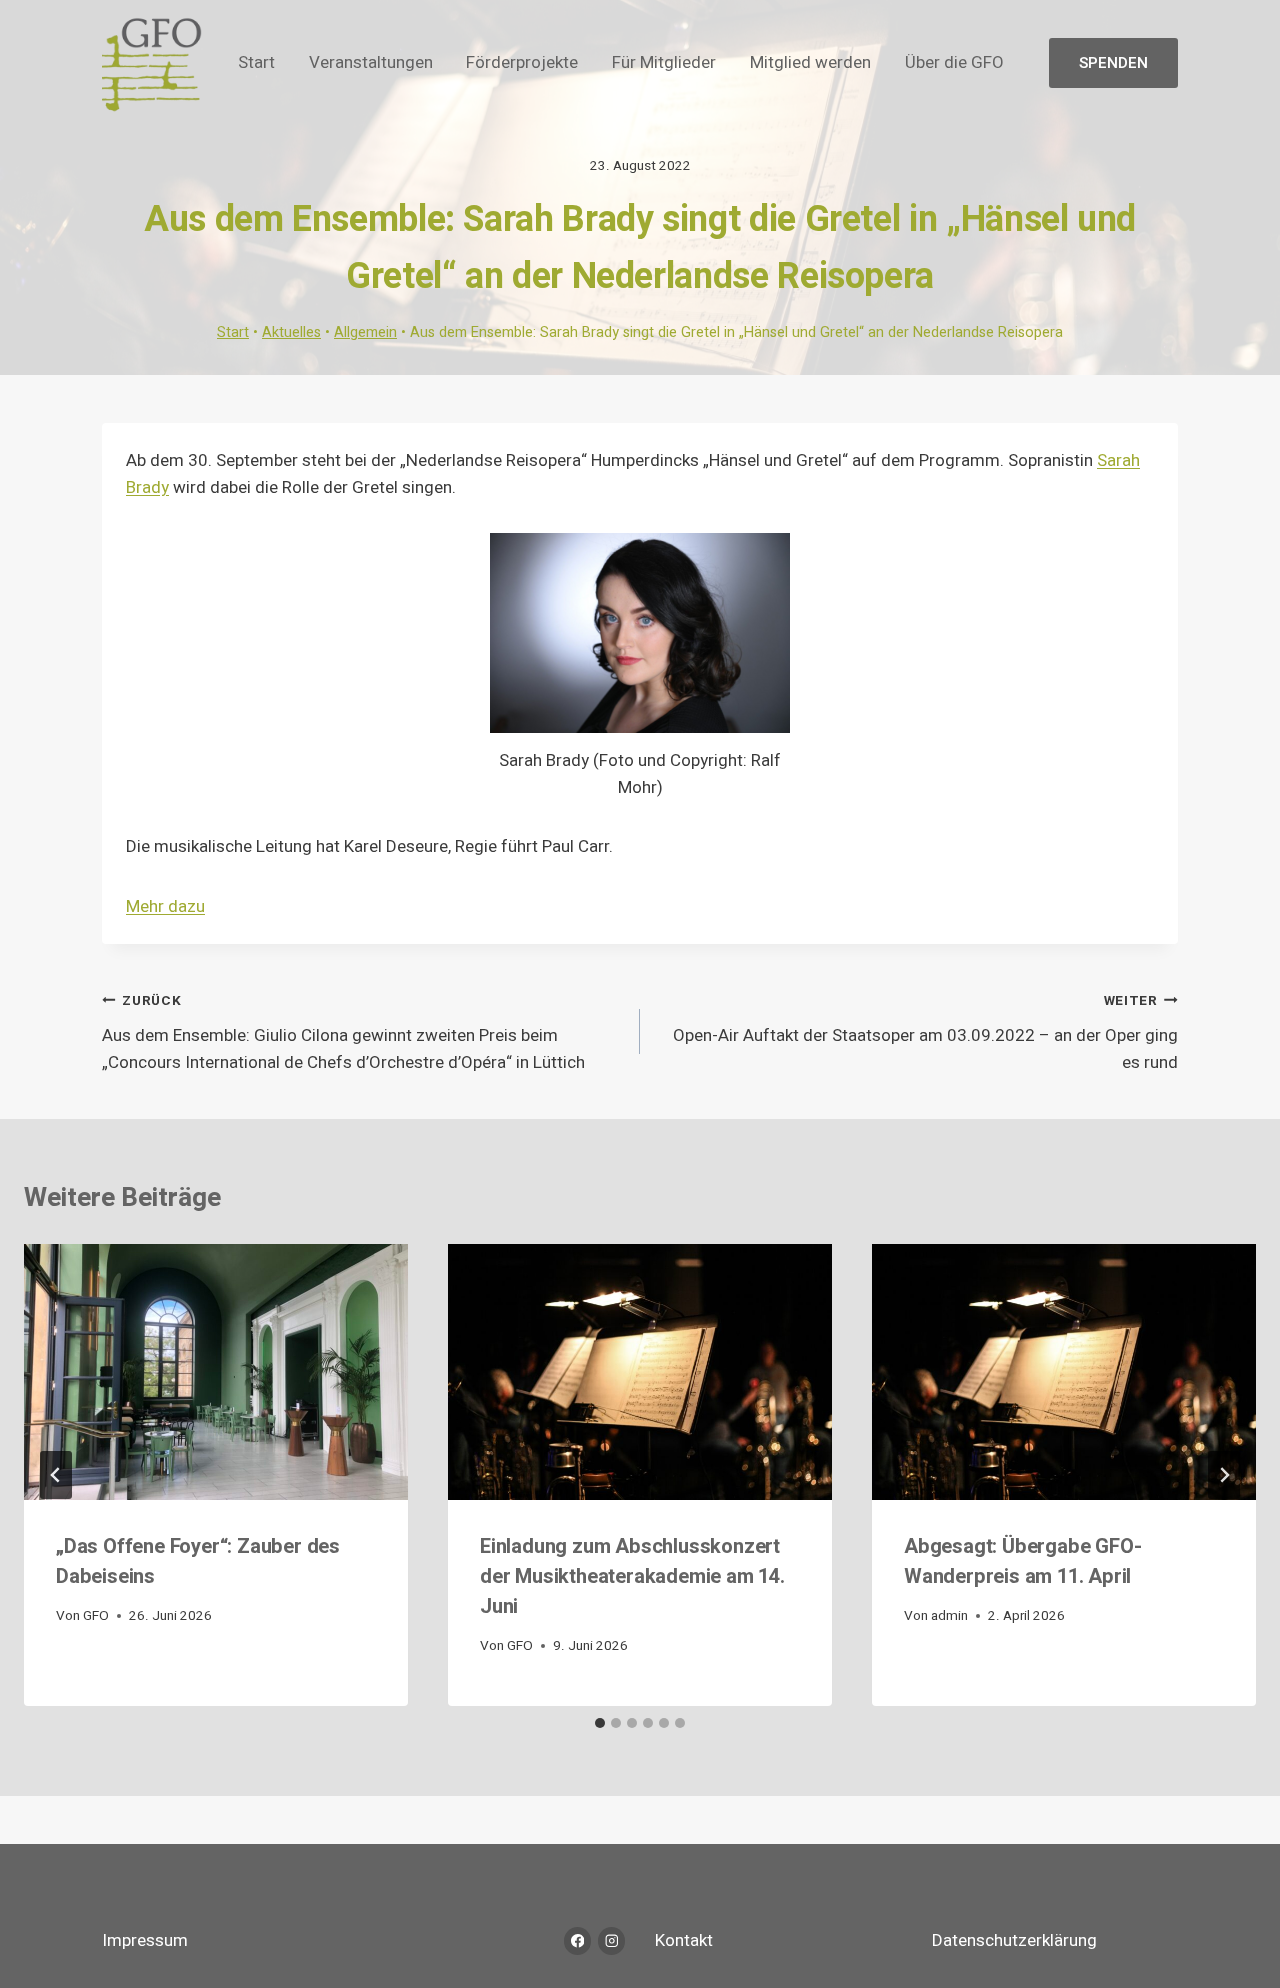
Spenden (1113, 63)
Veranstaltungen (371, 62)
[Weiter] (1224, 1475)
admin (949, 1616)
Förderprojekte (522, 62)
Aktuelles (291, 332)
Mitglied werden (810, 62)
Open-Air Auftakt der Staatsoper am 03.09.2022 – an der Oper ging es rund (925, 1033)
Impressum (145, 1940)
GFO (96, 1616)
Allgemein (365, 332)
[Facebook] (577, 1940)
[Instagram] (611, 1940)
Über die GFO (954, 62)
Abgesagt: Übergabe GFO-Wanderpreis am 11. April (1022, 1561)
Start (256, 62)
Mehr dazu (165, 906)
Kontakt (684, 1940)
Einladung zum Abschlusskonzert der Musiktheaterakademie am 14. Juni (632, 1576)
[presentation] (216, 1372)
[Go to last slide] (56, 1475)
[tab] (600, 1723)
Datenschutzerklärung (1014, 1940)
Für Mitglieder (664, 62)
